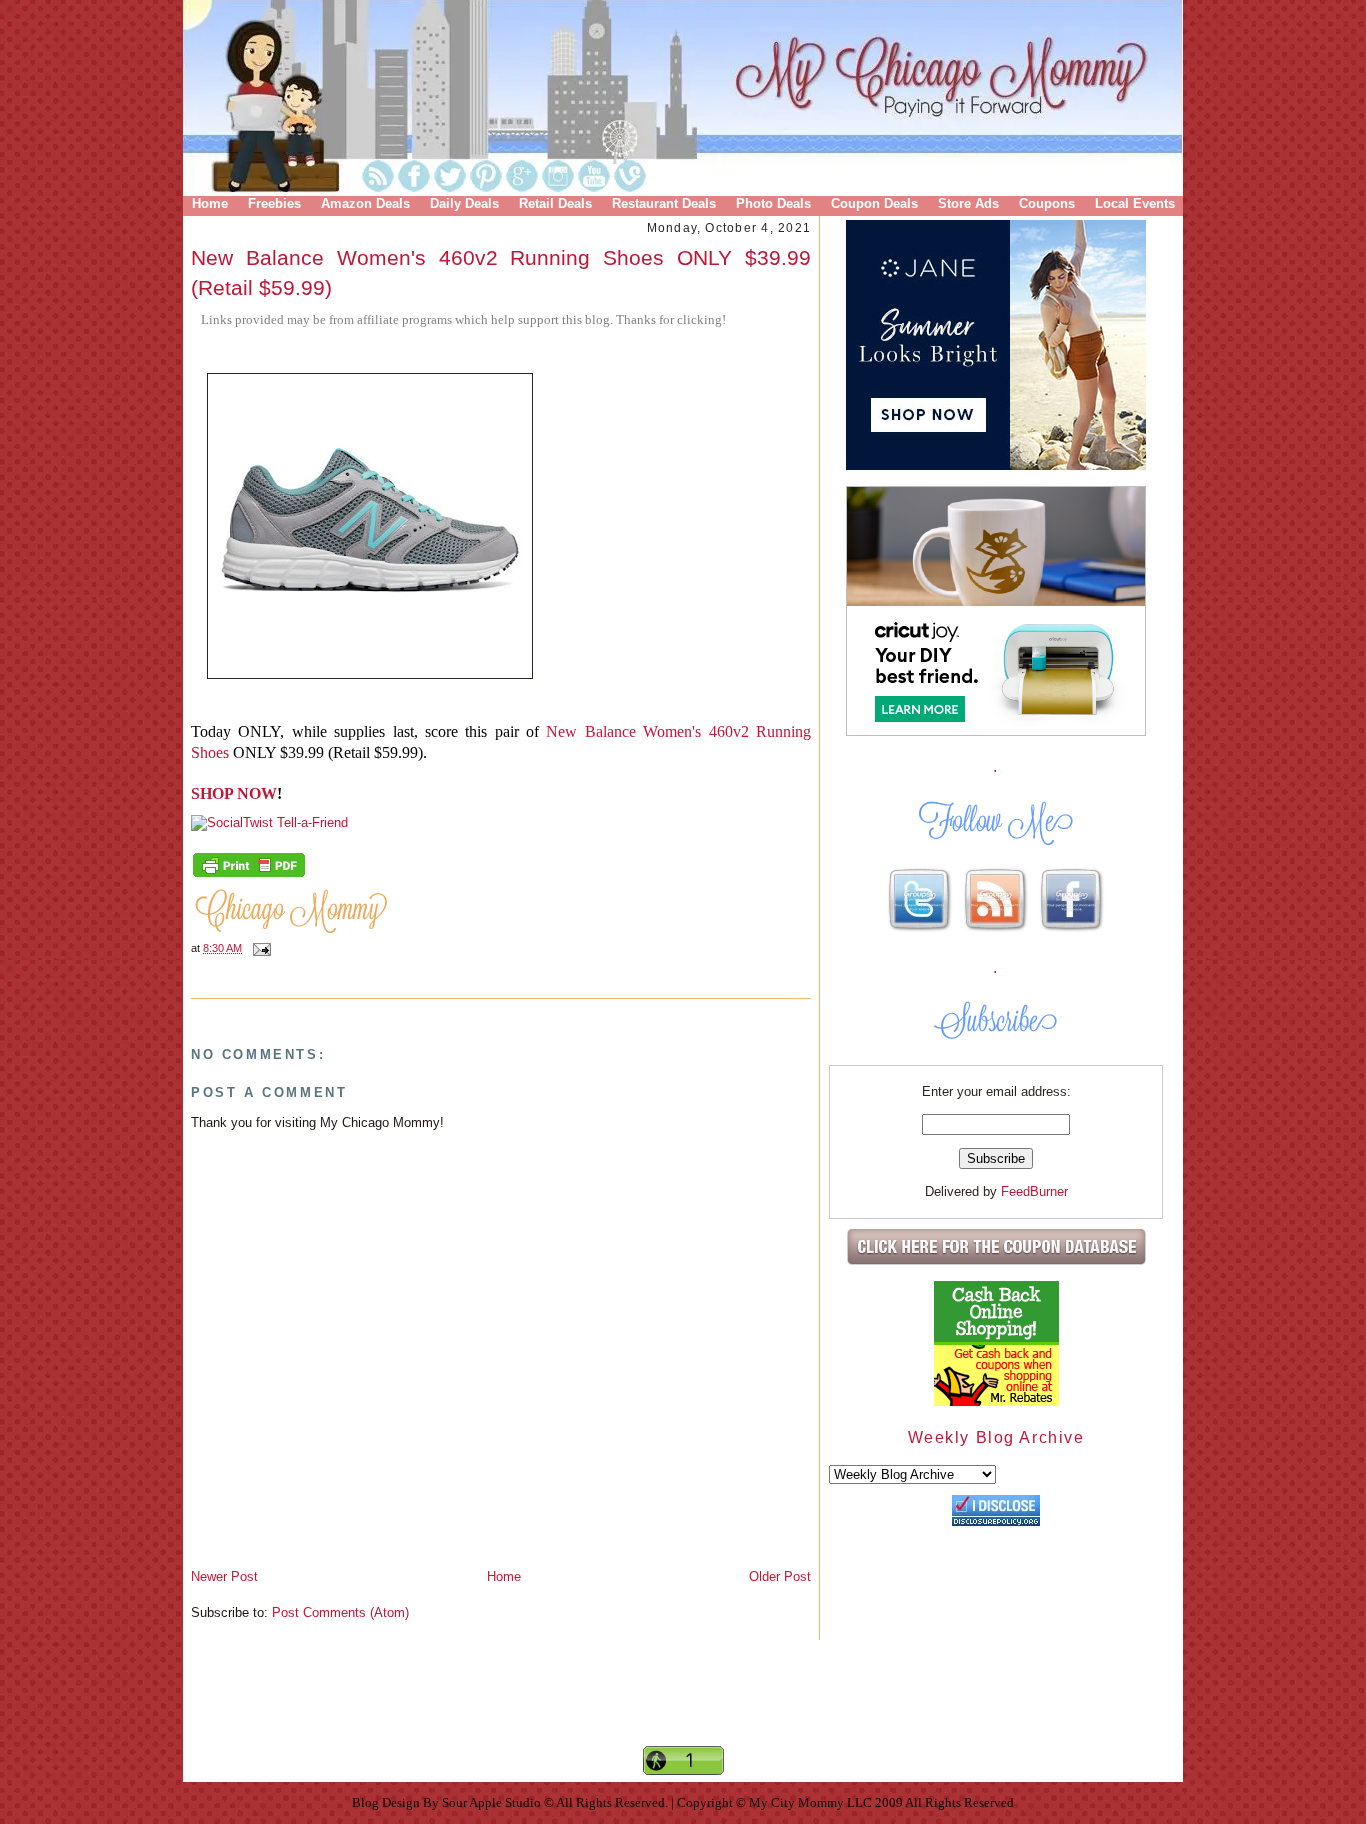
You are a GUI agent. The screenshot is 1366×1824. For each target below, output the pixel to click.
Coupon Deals (874, 203)
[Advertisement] (683, 1710)
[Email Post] (259, 948)
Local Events (1135, 203)
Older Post (780, 1576)
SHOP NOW (234, 793)
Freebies (274, 203)
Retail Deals (555, 203)
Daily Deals (464, 203)
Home (210, 203)
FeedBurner (1034, 1191)
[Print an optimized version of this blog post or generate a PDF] (249, 875)
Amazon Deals (365, 203)
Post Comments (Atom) (340, 1612)
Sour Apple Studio (493, 1802)
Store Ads (968, 203)
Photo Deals (773, 203)
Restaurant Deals (664, 203)
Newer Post (224, 1576)
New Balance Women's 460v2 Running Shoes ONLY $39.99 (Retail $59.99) (501, 272)
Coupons (1047, 203)
